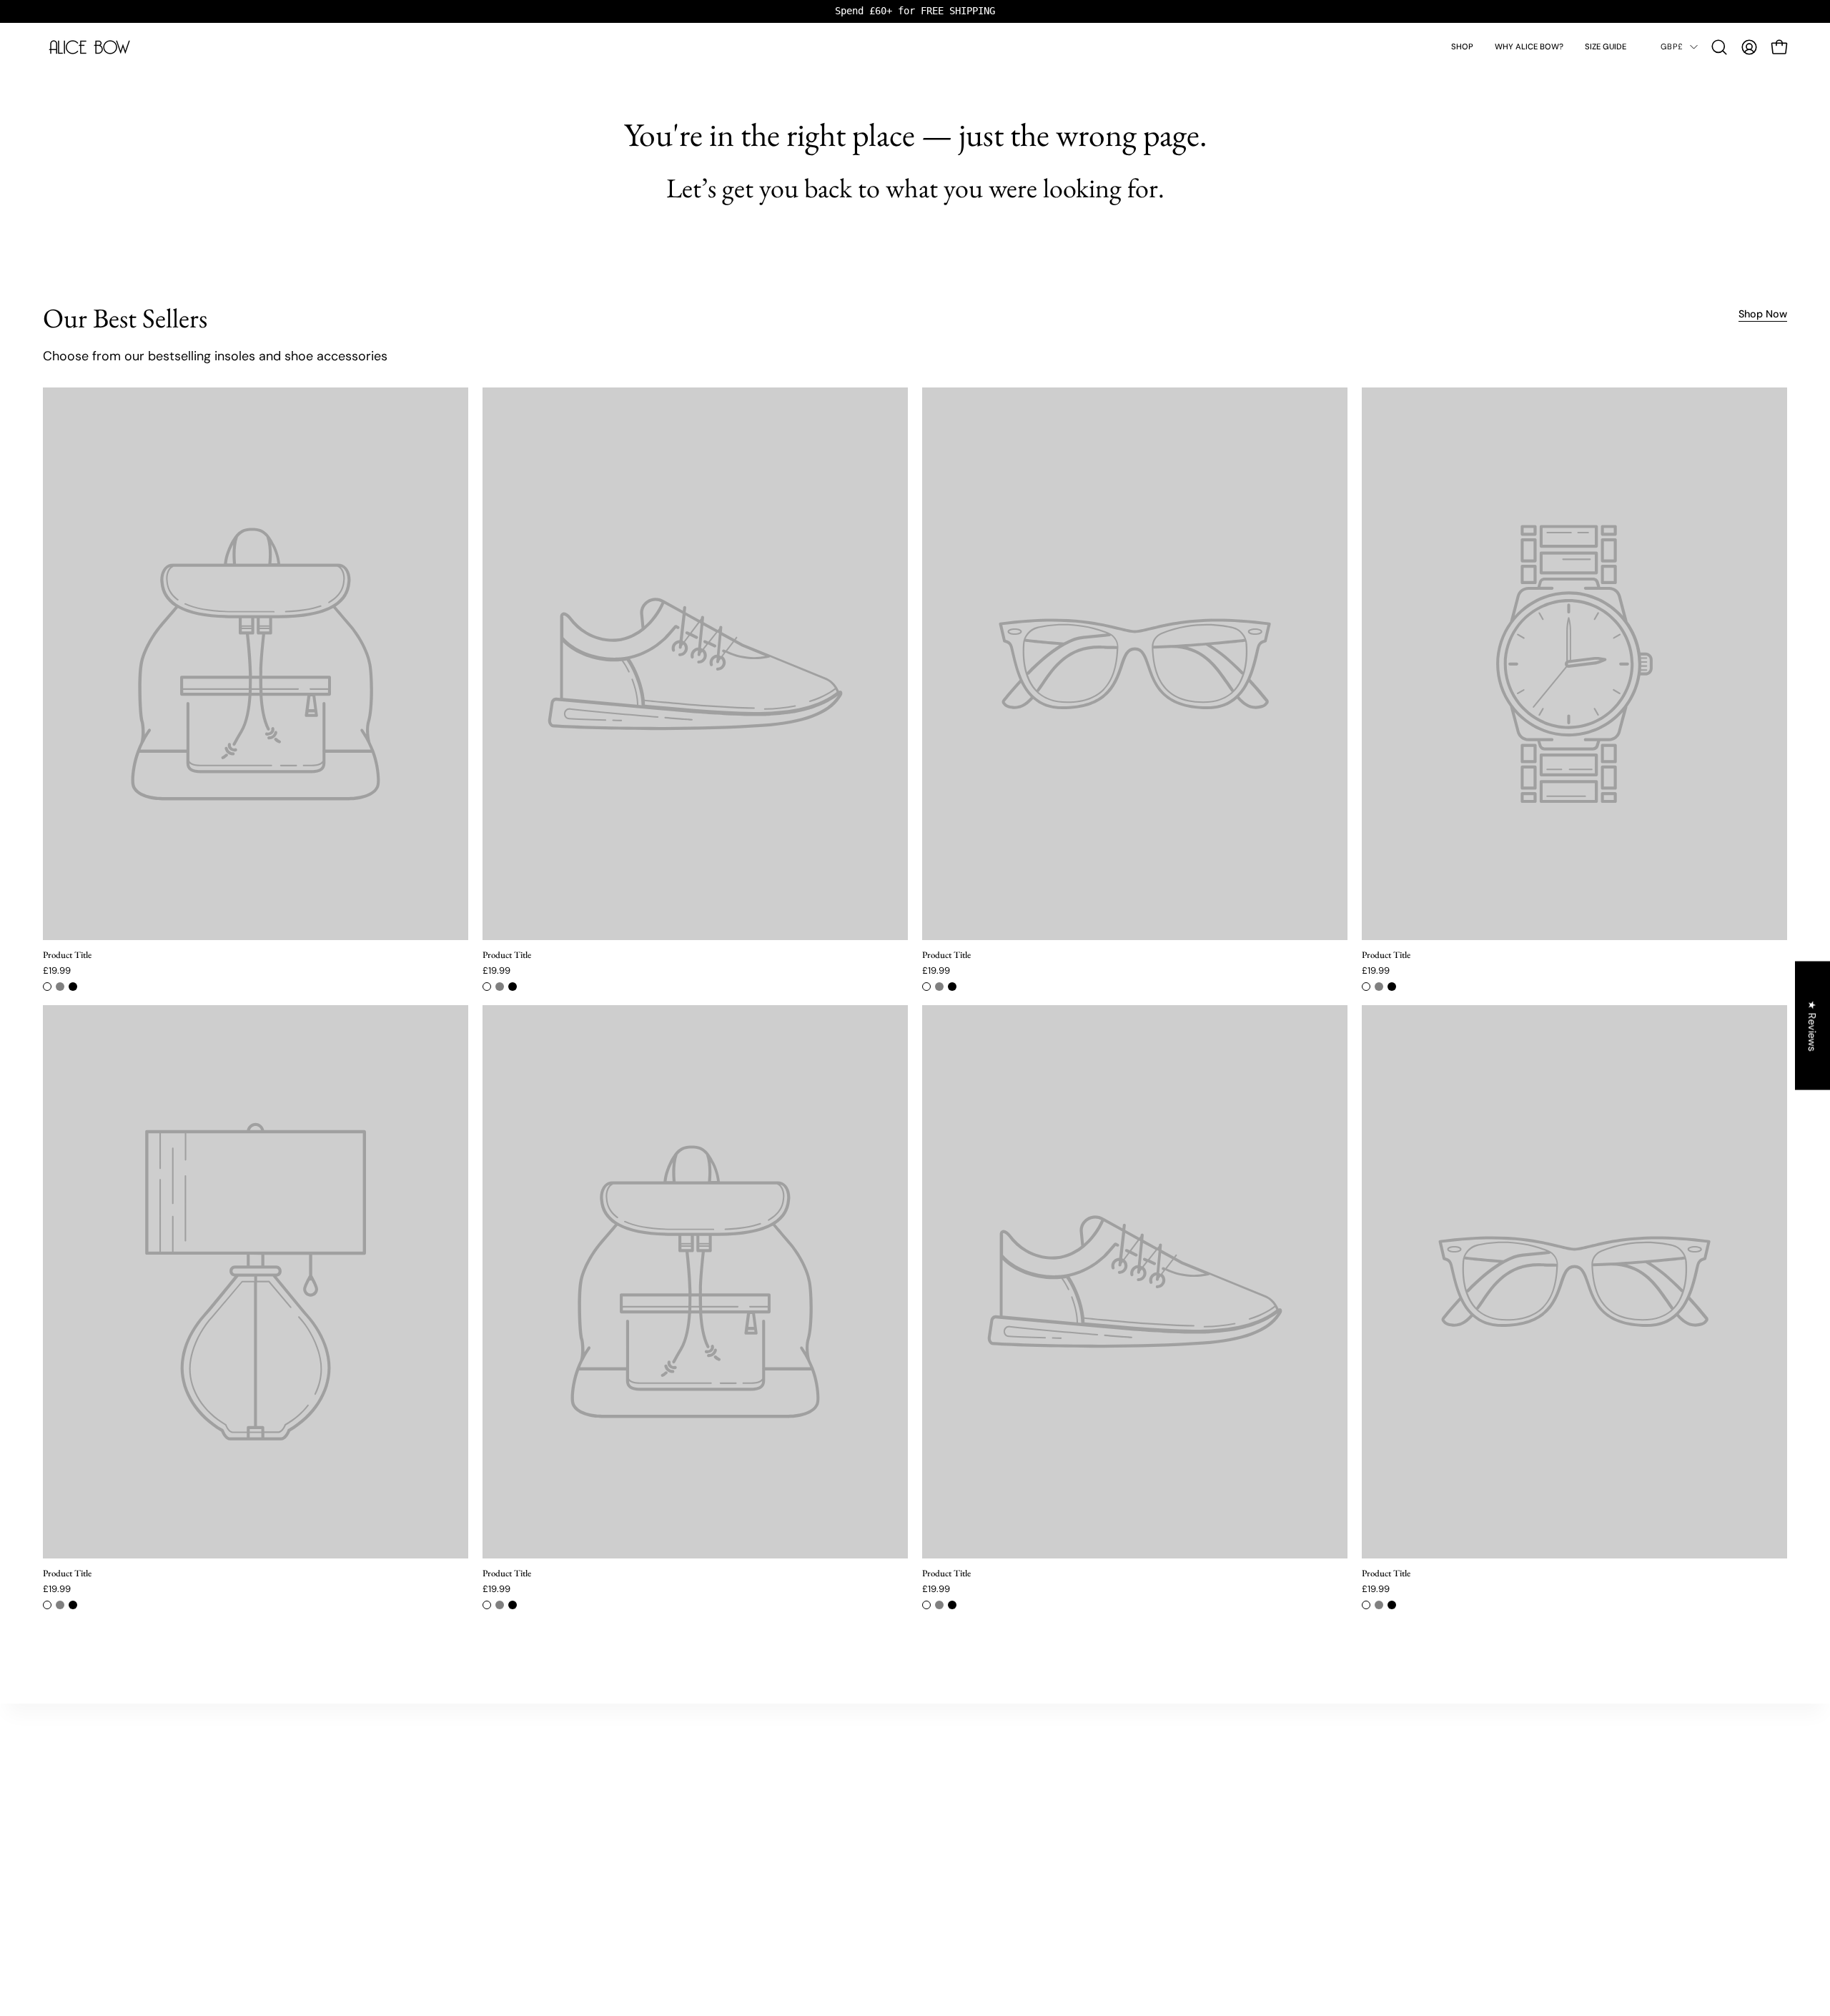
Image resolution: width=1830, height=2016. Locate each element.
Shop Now (1763, 314)
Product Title (67, 955)
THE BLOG (788, 1781)
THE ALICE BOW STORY (816, 1763)
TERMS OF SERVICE (1132, 1857)
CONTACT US (1119, 1763)
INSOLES (461, 1763)
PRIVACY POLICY (1126, 1838)
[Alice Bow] (89, 47)
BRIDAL (459, 1781)
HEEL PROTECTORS (484, 1800)
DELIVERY (1112, 1781)
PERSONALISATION (483, 1838)
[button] (1462, 47)
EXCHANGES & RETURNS (1143, 1800)
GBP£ (1672, 46)
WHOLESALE (1118, 1819)
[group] (915, 11)
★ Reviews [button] (1813, 1026)
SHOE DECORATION (485, 1819)
